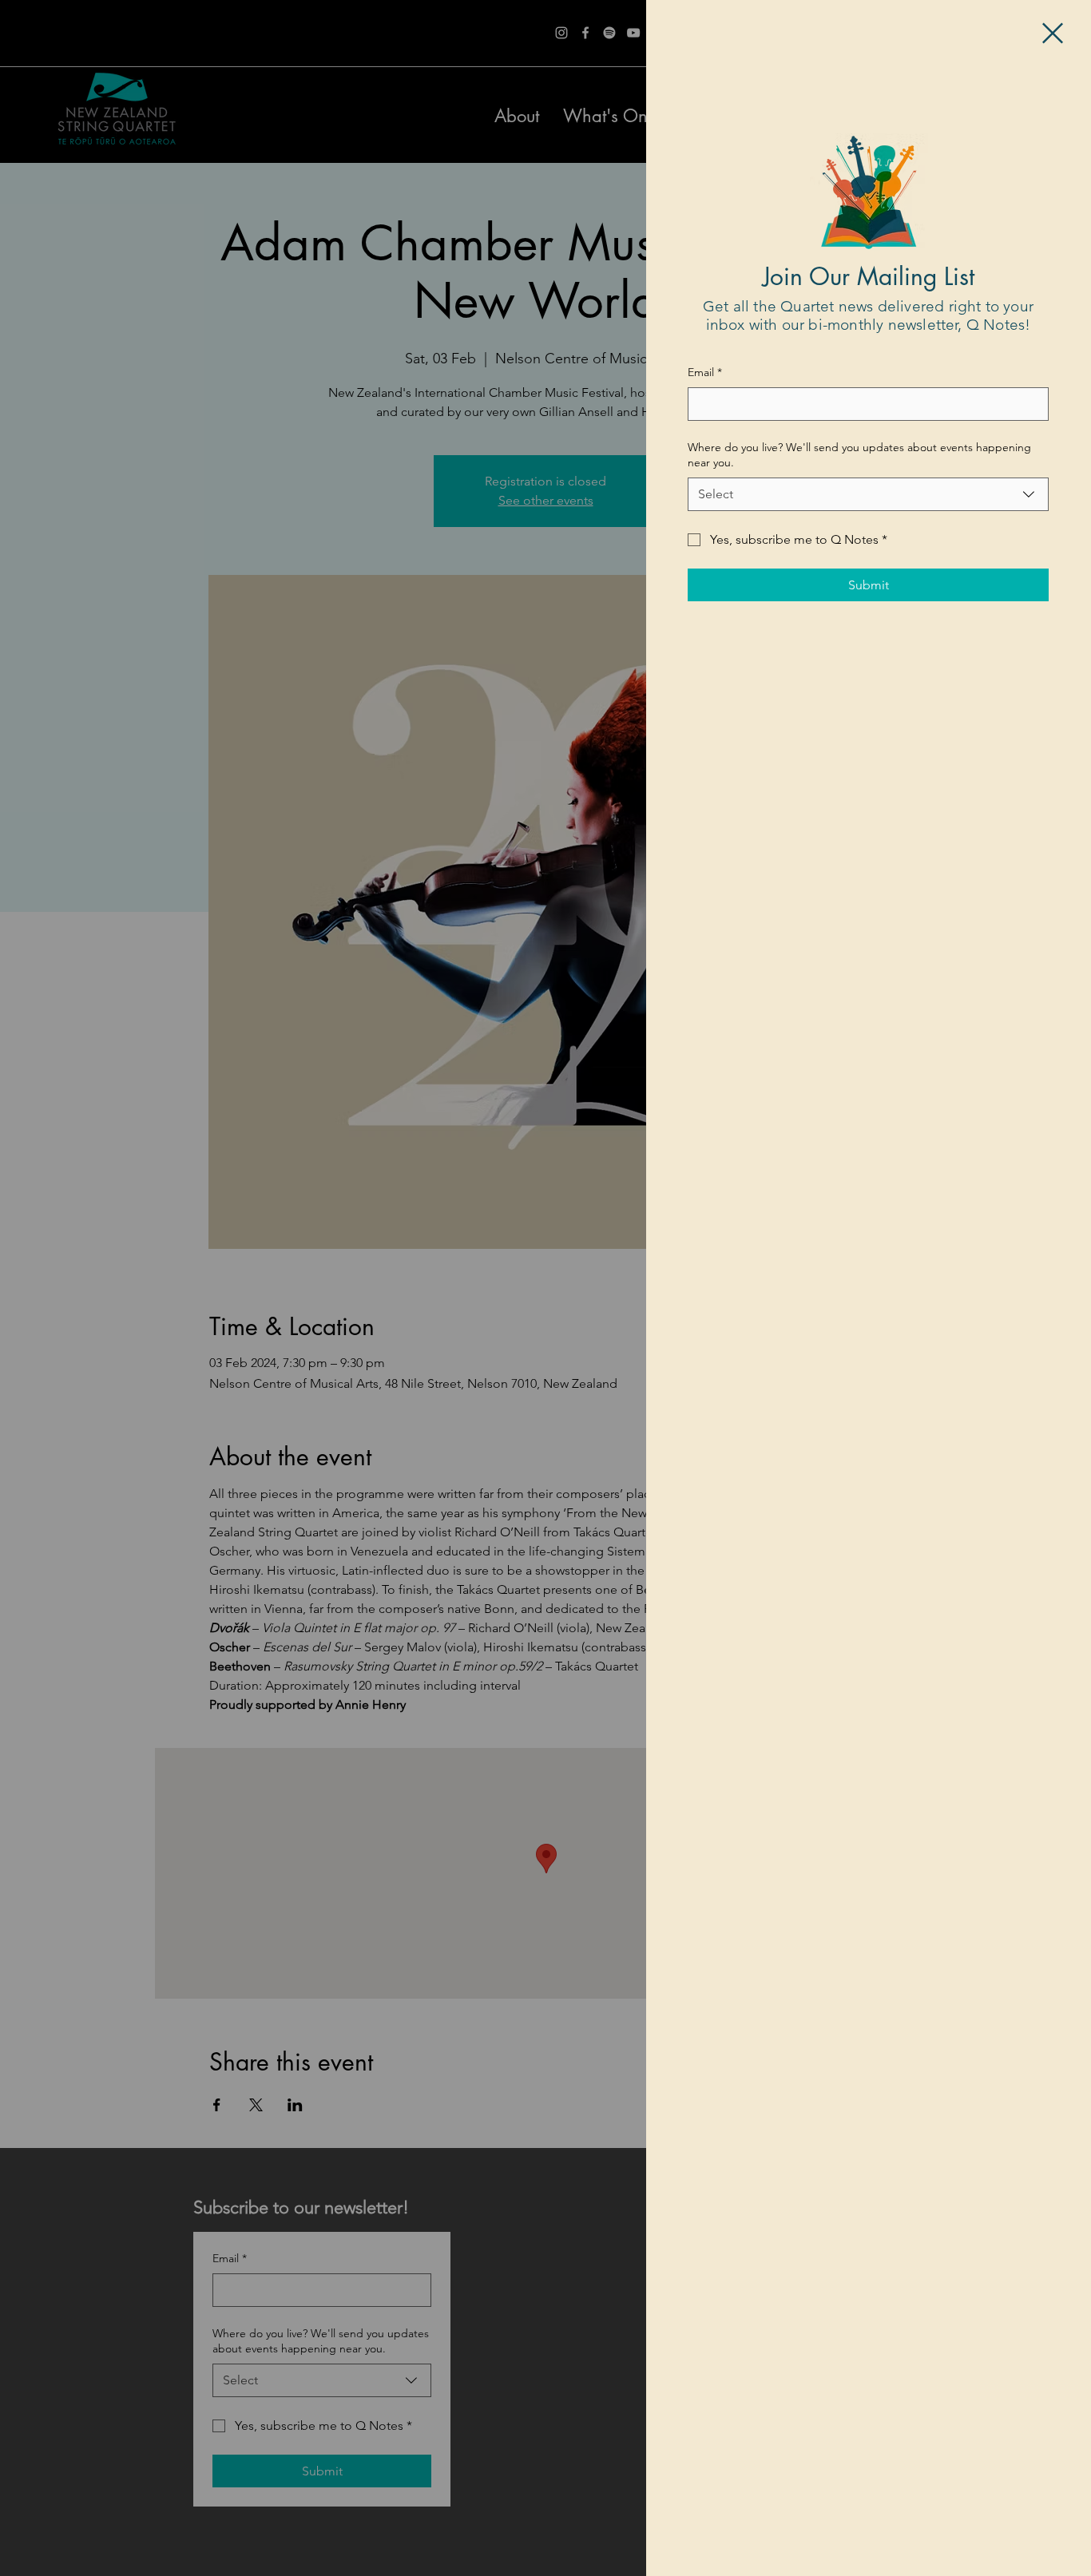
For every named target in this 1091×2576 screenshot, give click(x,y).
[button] (1053, 33)
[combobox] (868, 494)
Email (705, 372)
